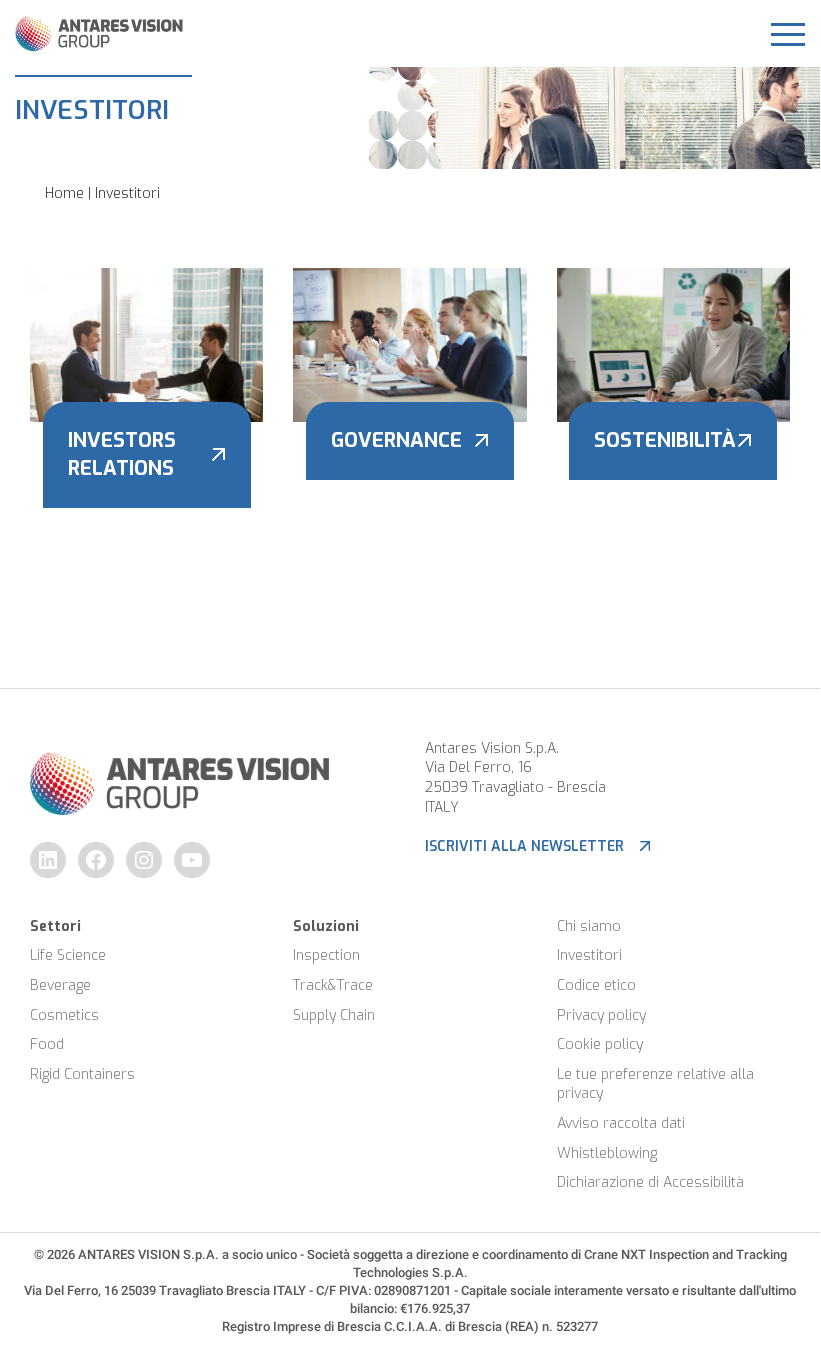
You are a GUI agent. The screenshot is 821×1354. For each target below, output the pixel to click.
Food (47, 1044)
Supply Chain (334, 1015)
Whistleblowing (607, 1153)
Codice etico (596, 985)
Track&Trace (333, 985)
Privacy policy (601, 1015)
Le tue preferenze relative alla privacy (657, 1084)
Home (64, 193)
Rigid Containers (82, 1074)
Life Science (68, 955)
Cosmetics (64, 1015)
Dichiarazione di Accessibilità (650, 1182)
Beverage (60, 985)
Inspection (326, 955)
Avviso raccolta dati (621, 1123)
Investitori (589, 955)
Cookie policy (600, 1044)
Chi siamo (589, 926)
